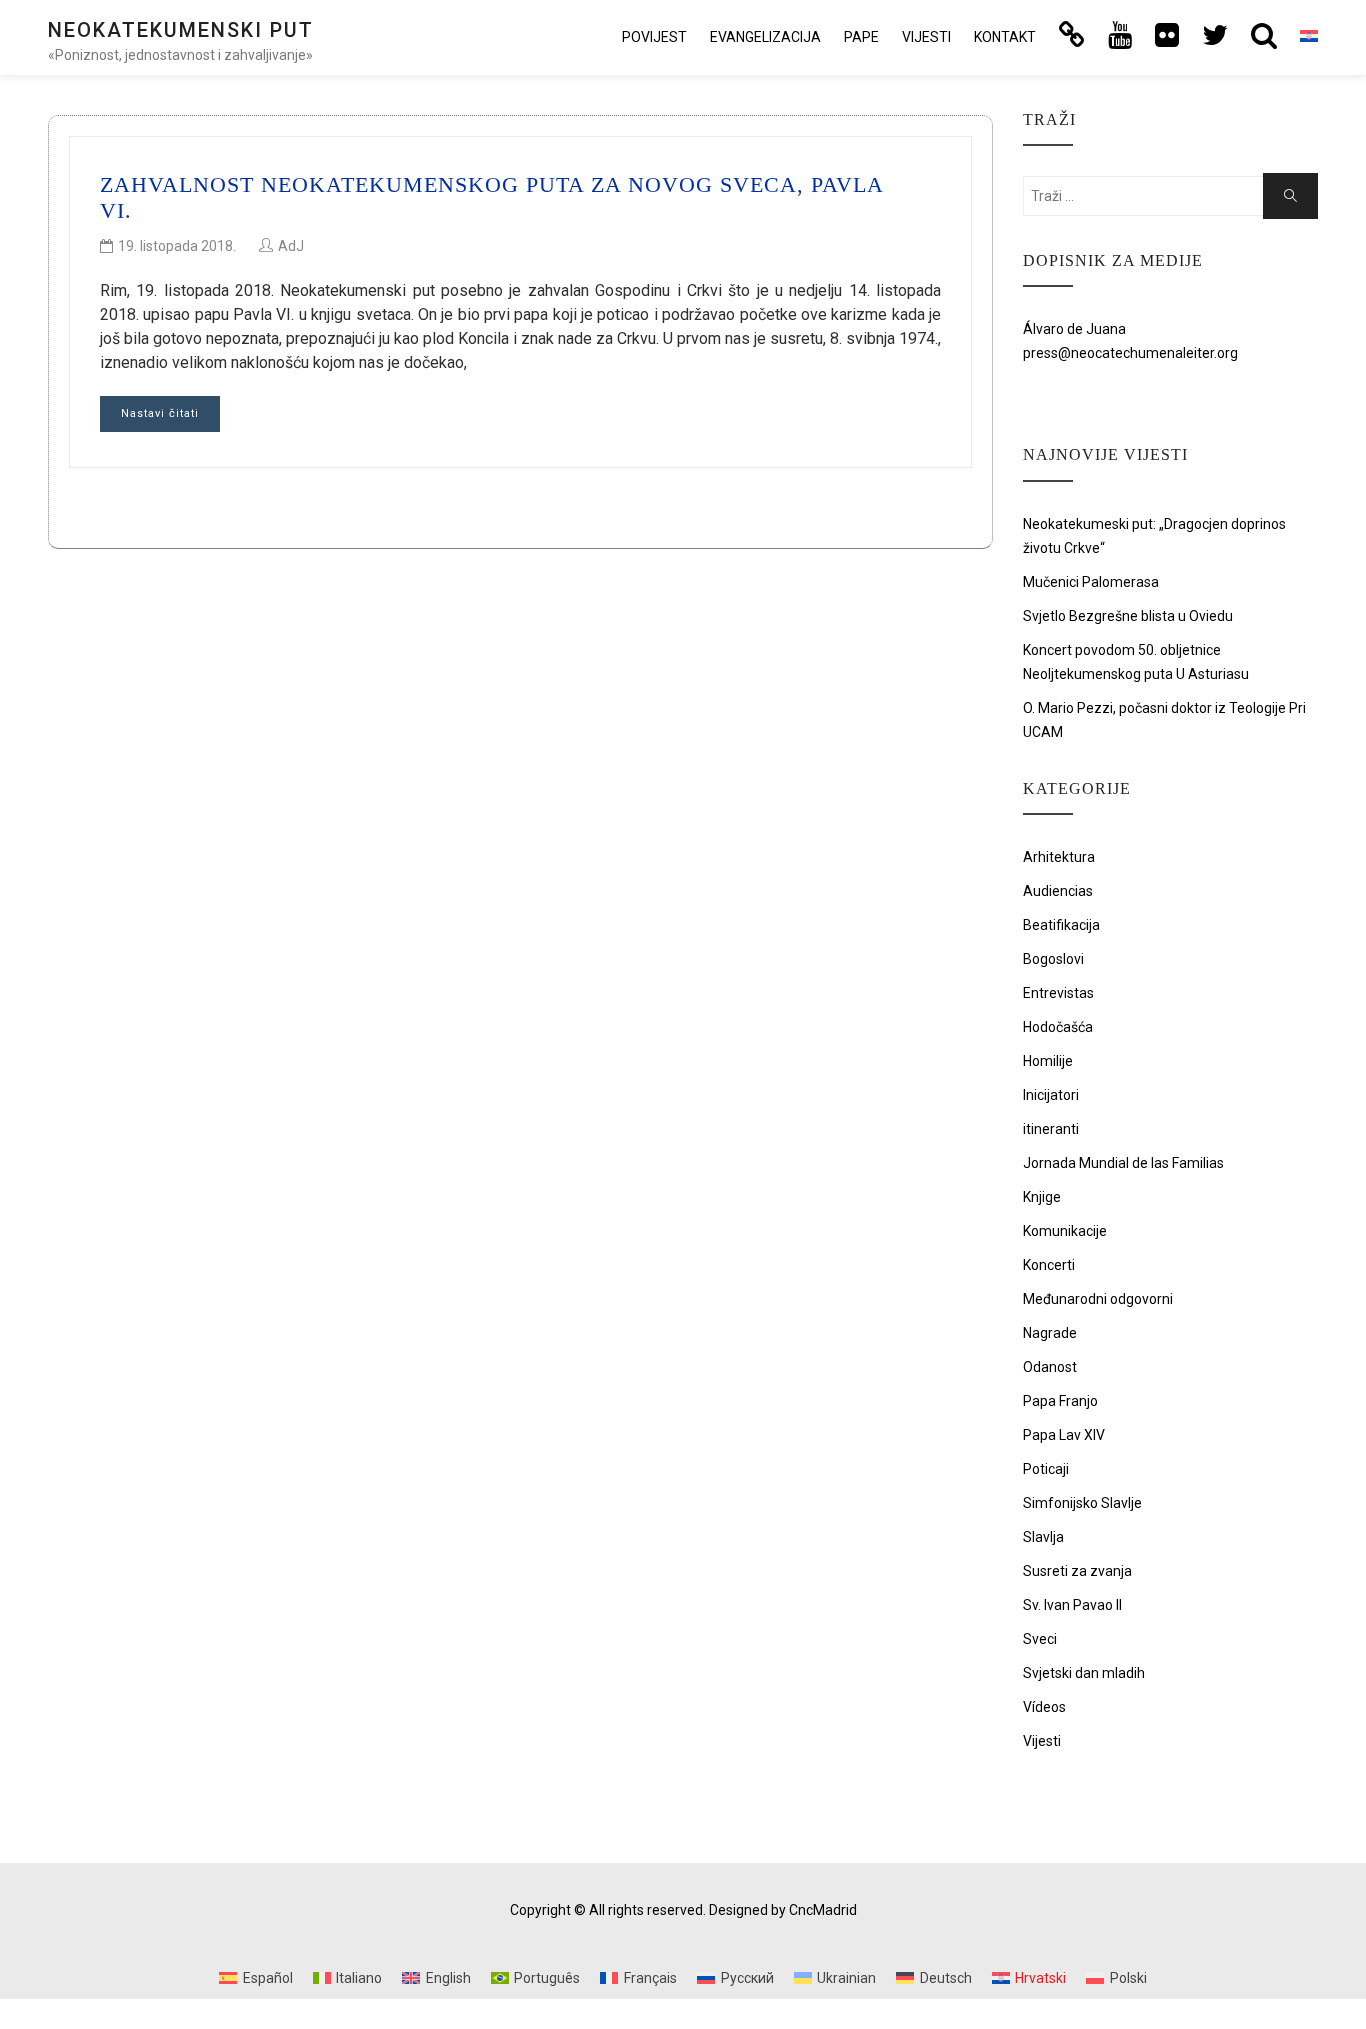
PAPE (861, 37)
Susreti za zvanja (1077, 1571)
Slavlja (1043, 1537)
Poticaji (1046, 1469)
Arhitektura (1059, 857)
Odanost (1050, 1367)
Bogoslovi (1053, 959)
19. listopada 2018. (177, 246)
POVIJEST (654, 37)
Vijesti (926, 37)
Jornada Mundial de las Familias (1123, 1163)
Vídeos (1044, 1707)
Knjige (1042, 1197)
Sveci (1040, 1639)
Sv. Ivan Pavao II (1072, 1605)
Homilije (1048, 1061)
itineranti (1051, 1129)
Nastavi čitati (160, 413)
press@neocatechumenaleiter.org (1130, 353)
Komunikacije (1065, 1231)
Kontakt (1005, 37)
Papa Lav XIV (1064, 1435)
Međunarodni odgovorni (1098, 1299)
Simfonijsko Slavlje (1082, 1503)
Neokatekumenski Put (181, 30)
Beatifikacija (1061, 925)
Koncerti (1049, 1265)
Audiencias (1058, 891)
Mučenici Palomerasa (1091, 582)
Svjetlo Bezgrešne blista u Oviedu (1128, 616)
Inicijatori (1051, 1095)
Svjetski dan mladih (1084, 1673)
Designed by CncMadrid (783, 1910)
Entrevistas (1058, 993)
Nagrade (1050, 1333)
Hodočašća (1058, 1027)
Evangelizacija (765, 37)
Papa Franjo (1060, 1401)
